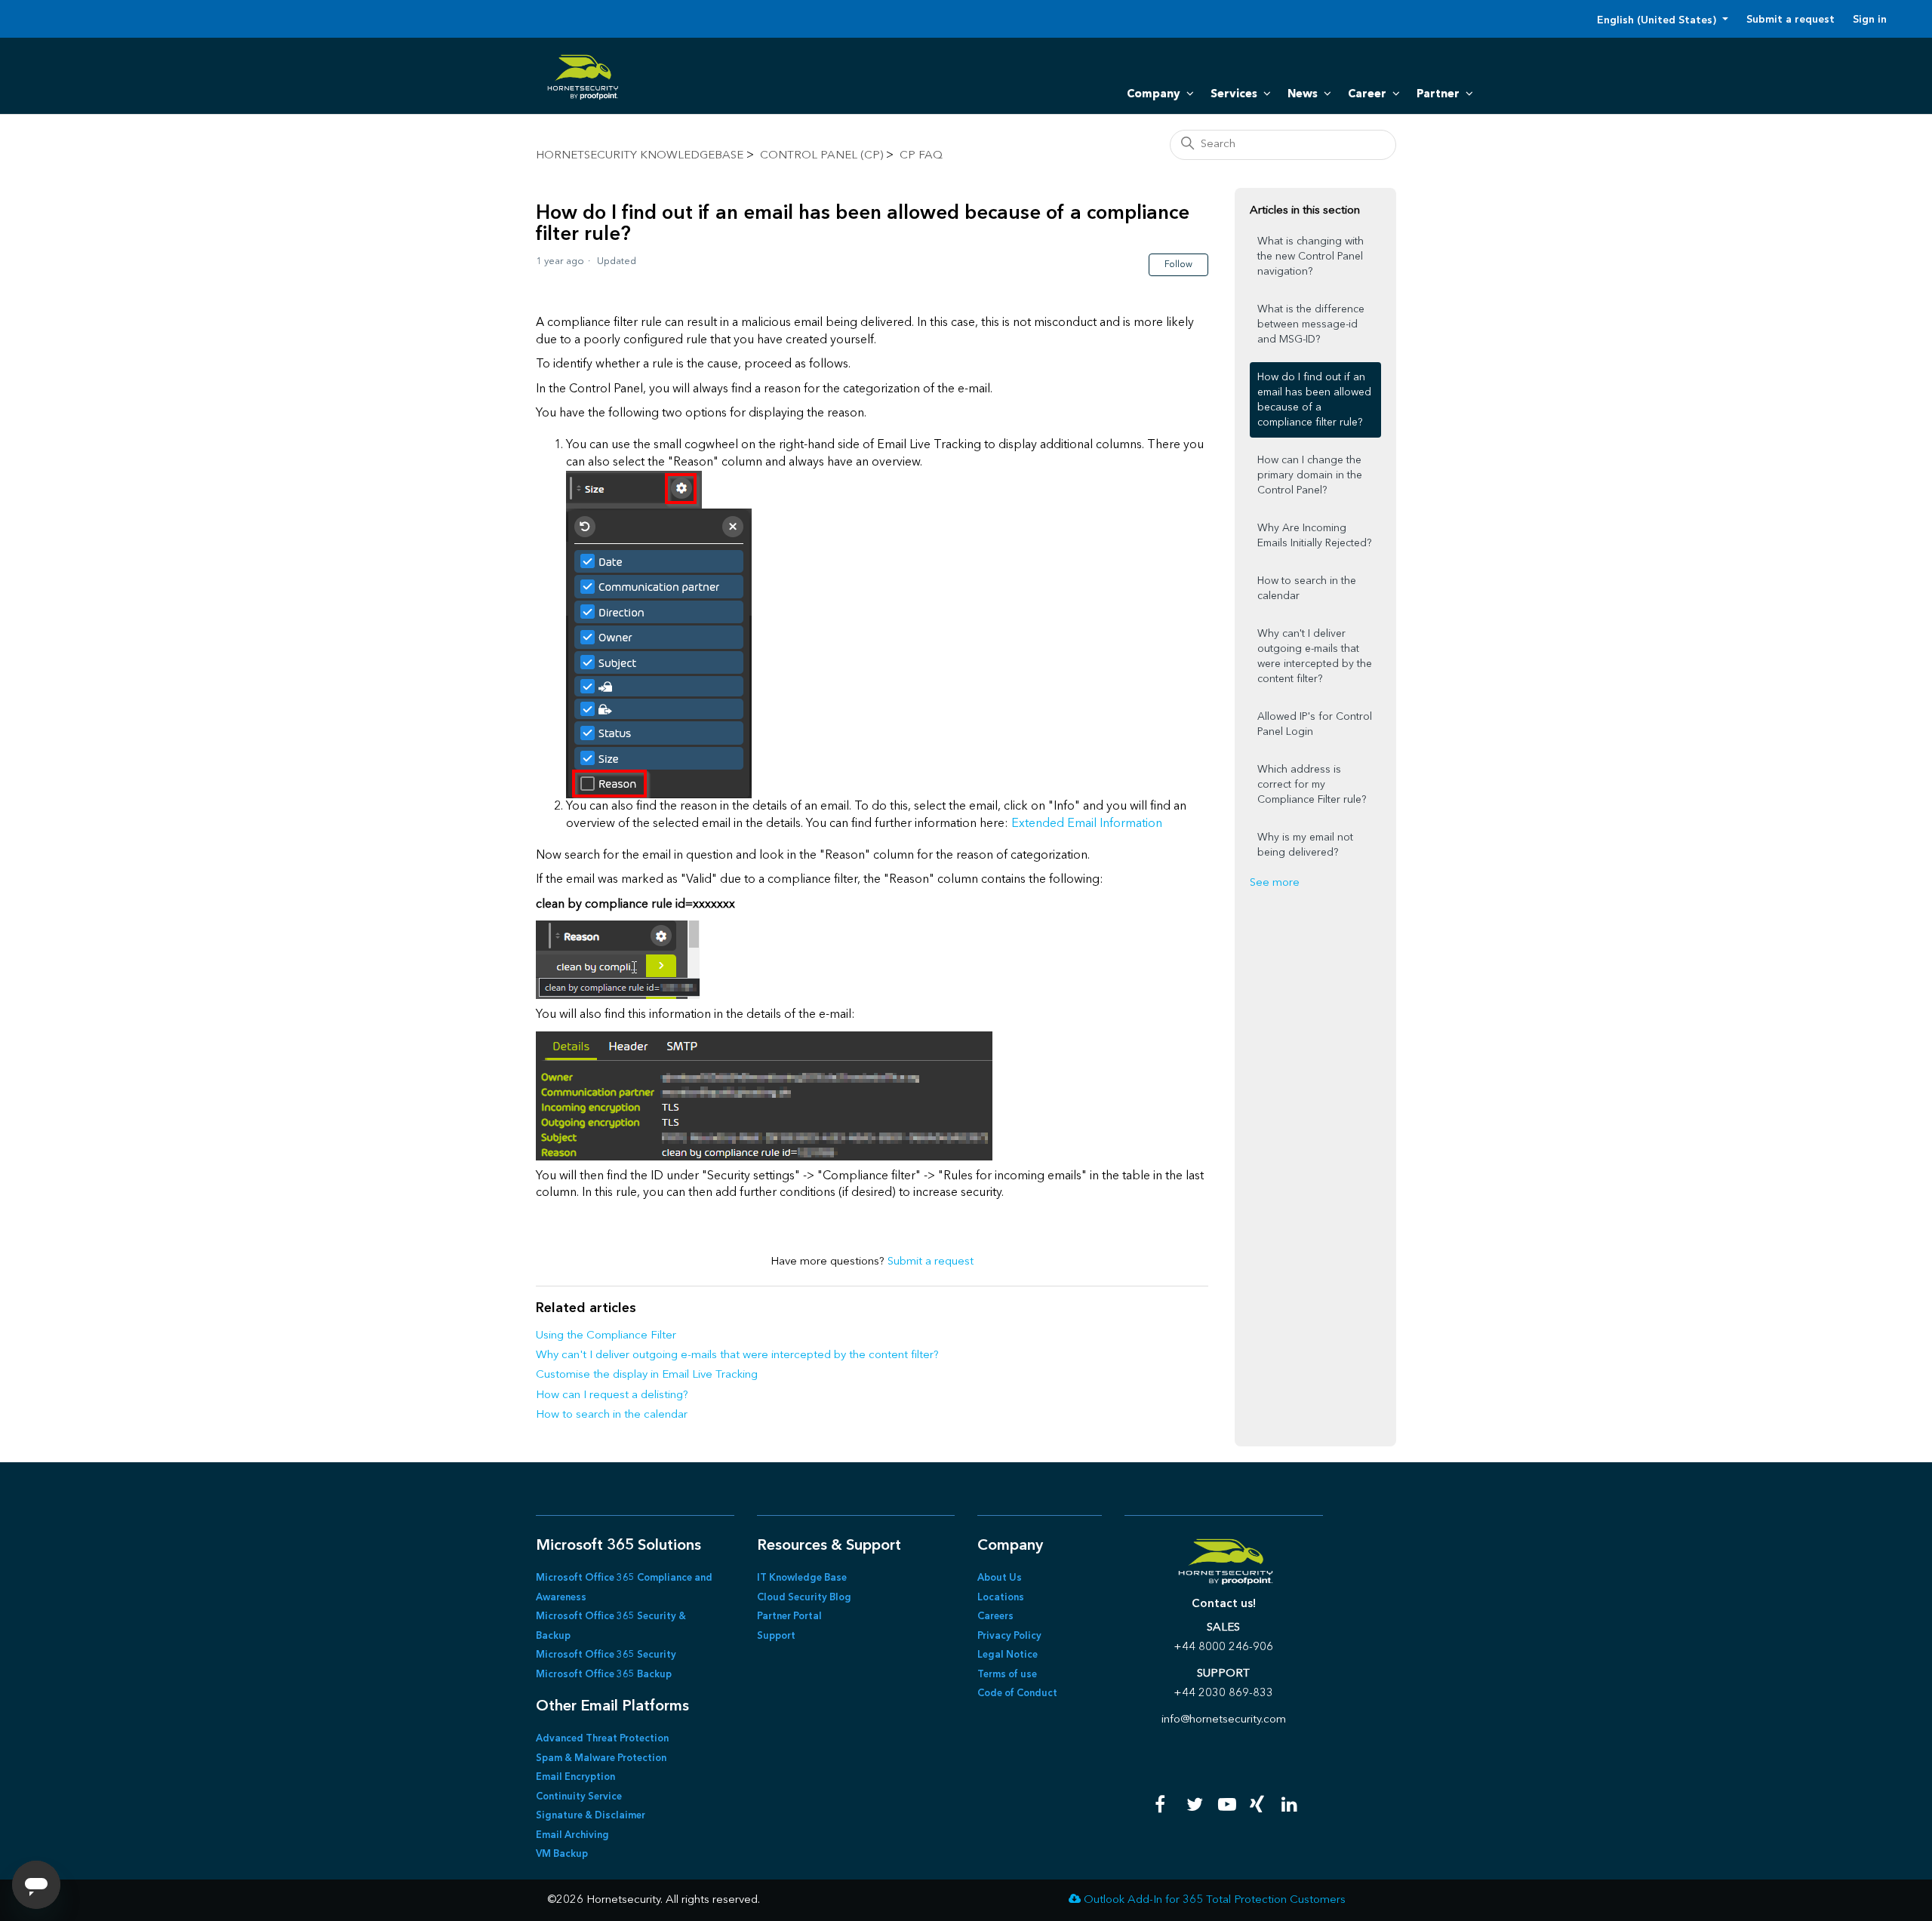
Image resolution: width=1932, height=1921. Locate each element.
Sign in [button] (1870, 20)
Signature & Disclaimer (591, 1816)
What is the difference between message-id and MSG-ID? (1311, 324)
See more (1275, 883)
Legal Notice (1008, 1655)
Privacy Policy (1009, 1636)
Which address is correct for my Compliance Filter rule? (1312, 785)
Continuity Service (579, 1797)
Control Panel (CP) (821, 156)
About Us (1000, 1578)
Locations (1001, 1598)
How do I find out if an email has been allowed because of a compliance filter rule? (1314, 400)
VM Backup (562, 1854)
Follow (1178, 265)
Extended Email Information (1087, 824)
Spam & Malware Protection (601, 1758)
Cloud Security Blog (804, 1598)
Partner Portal (789, 1617)
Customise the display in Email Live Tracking (647, 1375)
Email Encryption (575, 1777)
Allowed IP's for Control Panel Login (1315, 724)
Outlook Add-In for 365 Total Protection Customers (1215, 1900)
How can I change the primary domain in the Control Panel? (1310, 475)
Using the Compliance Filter (606, 1336)
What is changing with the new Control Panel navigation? (1311, 257)
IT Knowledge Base (802, 1578)
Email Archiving (572, 1835)
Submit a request (1790, 20)
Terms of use (1007, 1675)
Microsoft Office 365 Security (606, 1655)
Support (776, 1636)
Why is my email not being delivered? (1305, 845)
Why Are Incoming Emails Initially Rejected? (1314, 536)
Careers (995, 1617)
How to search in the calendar (612, 1415)
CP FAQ (921, 156)
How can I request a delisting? (612, 1395)
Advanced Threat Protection (602, 1739)
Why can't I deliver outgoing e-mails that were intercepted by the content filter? (737, 1355)
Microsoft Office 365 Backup (604, 1675)
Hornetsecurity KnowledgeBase (640, 156)
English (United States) (1658, 20)
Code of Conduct (1017, 1694)
